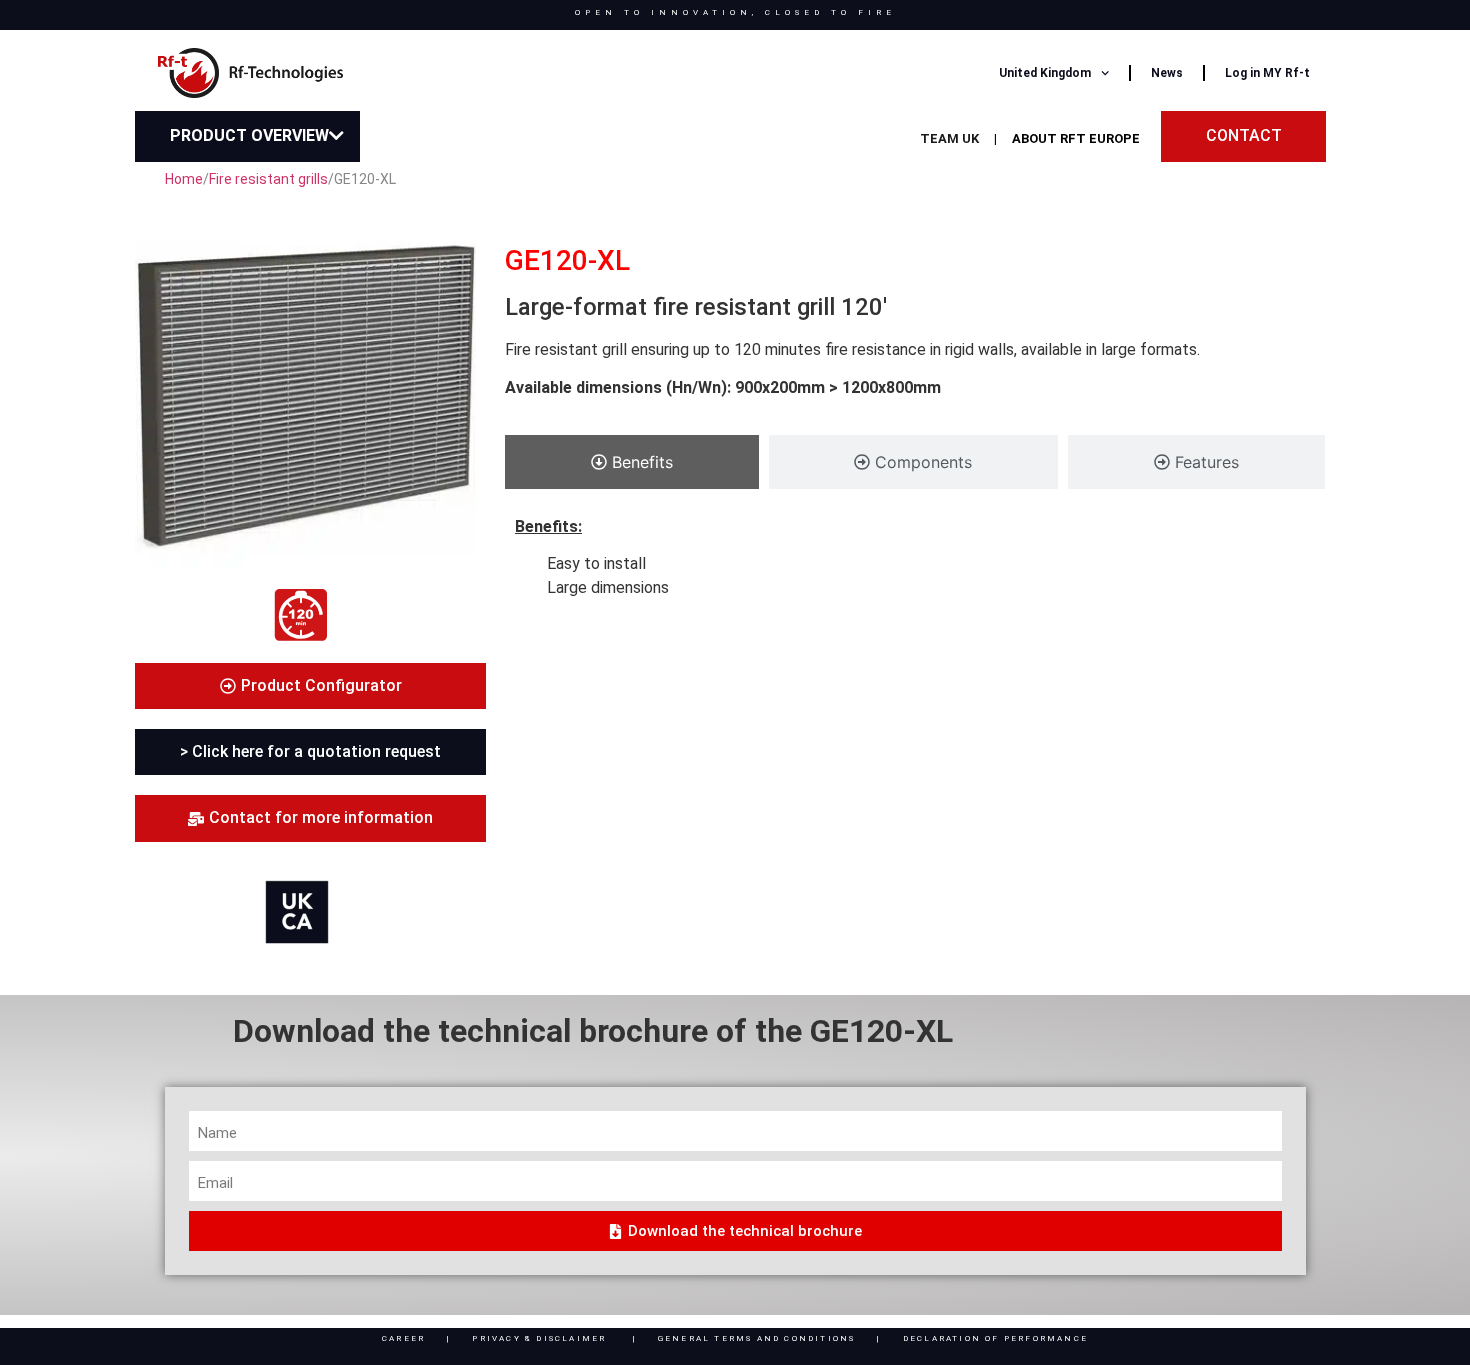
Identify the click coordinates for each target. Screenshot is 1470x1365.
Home (184, 179)
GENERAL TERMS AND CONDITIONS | (780, 1338)
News (1167, 73)
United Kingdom (1045, 73)
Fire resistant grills (268, 179)
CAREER (403, 1338)
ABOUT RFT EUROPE (1076, 138)
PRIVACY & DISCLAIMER (539, 1338)
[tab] (632, 462)
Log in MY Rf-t (1267, 73)
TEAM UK (949, 138)
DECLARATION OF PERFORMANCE (995, 1338)
